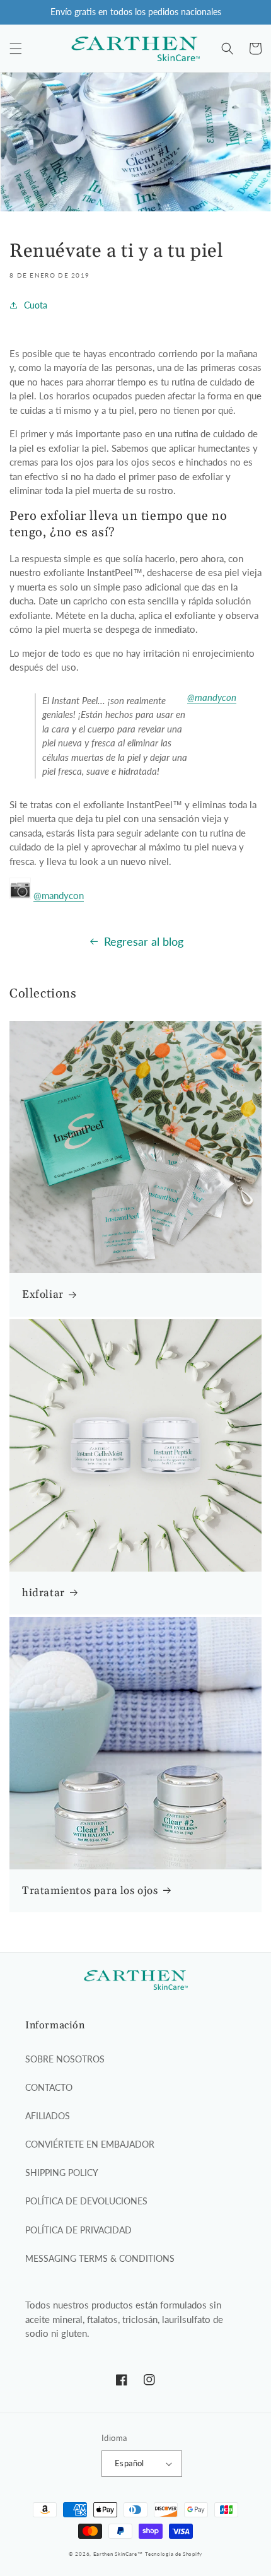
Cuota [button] (36, 305)
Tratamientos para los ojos (90, 1891)
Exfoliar (43, 1295)
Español (130, 2463)
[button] (16, 49)
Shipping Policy (62, 2173)
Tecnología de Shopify (174, 2554)
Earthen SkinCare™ (118, 2554)
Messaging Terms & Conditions (100, 2258)
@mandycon (212, 697)
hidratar (43, 1593)
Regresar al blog (144, 941)
